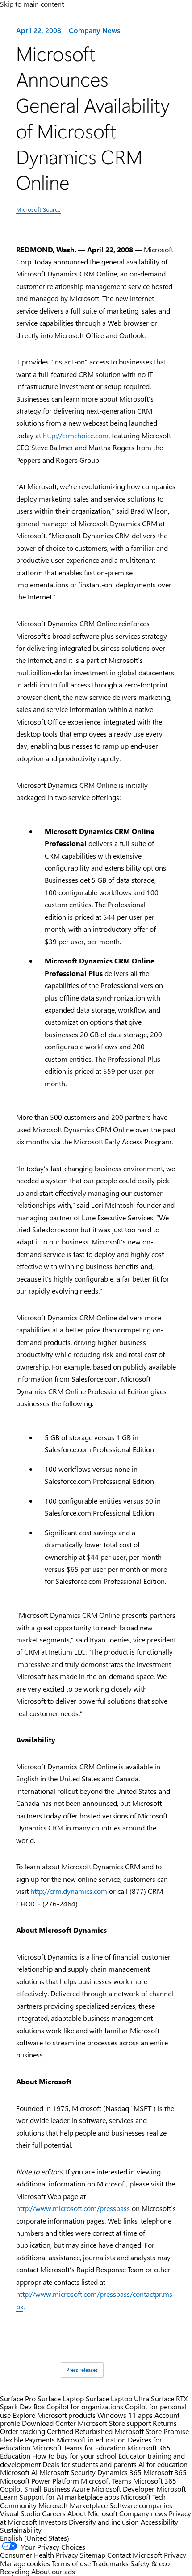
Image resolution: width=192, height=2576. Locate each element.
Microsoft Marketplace (73, 2505)
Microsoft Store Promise (152, 2431)
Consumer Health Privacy (39, 2555)
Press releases (82, 2370)
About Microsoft (92, 2513)
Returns (165, 2423)
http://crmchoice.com (76, 435)
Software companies (141, 2505)
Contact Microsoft (135, 2555)
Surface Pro (18, 2398)
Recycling (15, 2571)
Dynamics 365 (119, 2472)
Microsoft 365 (165, 2472)
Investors (53, 2522)
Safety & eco (150, 2563)
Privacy (175, 2555)
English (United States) (35, 2538)
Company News (94, 30)
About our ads (53, 2571)
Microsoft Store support (114, 2423)
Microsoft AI (19, 2472)
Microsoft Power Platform (40, 2481)
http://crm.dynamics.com (69, 1891)
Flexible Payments (27, 2440)
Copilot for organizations (85, 2406)
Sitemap (93, 2555)
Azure (81, 2489)
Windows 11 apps (125, 2415)
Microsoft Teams (106, 2481)
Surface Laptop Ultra (117, 2398)
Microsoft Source (38, 209)
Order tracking (23, 2431)
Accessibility (159, 2522)
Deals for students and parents (90, 2464)
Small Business (47, 2489)
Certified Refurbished (80, 2431)
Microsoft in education (91, 2440)
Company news (143, 2513)
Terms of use (71, 2563)
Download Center (49, 2423)
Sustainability (21, 2530)
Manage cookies (25, 2563)
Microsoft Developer (123, 2489)
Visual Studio (20, 2513)
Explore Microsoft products (54, 2415)
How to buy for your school (74, 2456)
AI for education (163, 2464)
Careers (54, 2513)
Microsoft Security (67, 2472)
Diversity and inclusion (104, 2522)
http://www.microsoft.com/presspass (73, 2208)
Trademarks (111, 2563)
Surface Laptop (61, 2398)
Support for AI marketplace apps (69, 2497)
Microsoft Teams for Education (79, 2448)
